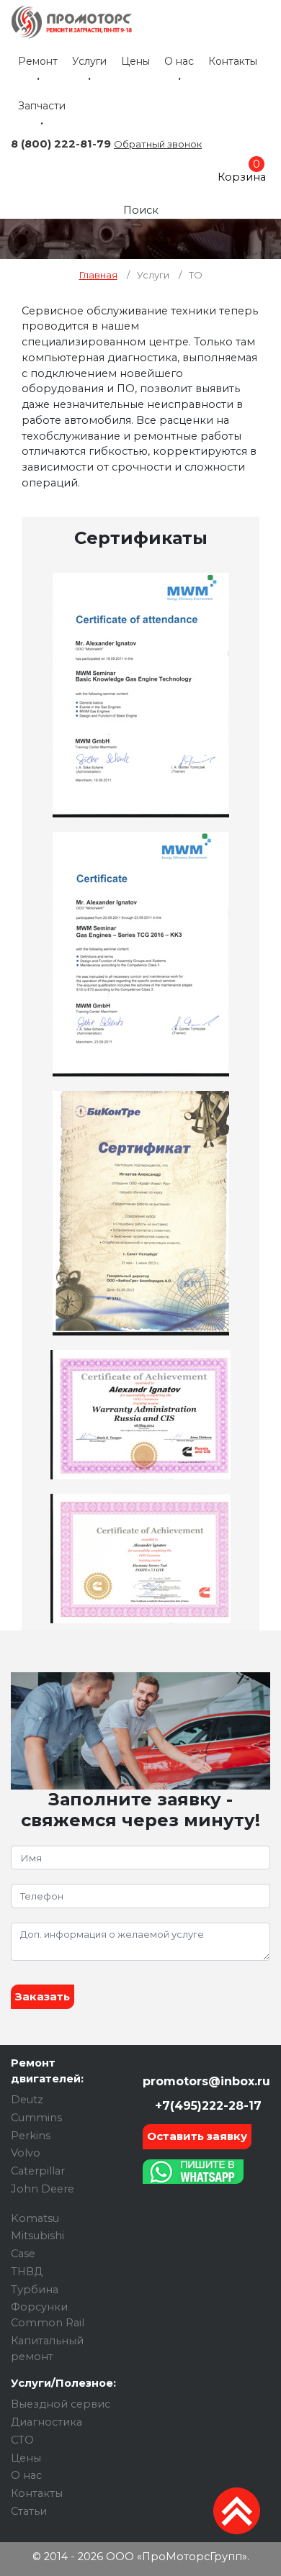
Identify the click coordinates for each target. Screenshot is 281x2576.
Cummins (36, 2118)
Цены (135, 61)
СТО (22, 2440)
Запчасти (42, 106)
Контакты (233, 61)
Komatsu (35, 2218)
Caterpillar (38, 2171)
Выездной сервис (61, 2404)
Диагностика (46, 2422)
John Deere (43, 2189)
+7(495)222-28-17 (206, 2106)
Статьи (29, 2511)
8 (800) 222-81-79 (61, 144)
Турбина (35, 2290)
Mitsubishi (37, 2236)
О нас (179, 61)
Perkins (31, 2136)
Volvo (26, 2153)
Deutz (27, 2100)
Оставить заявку (197, 2136)
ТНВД (27, 2272)
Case (23, 2254)
